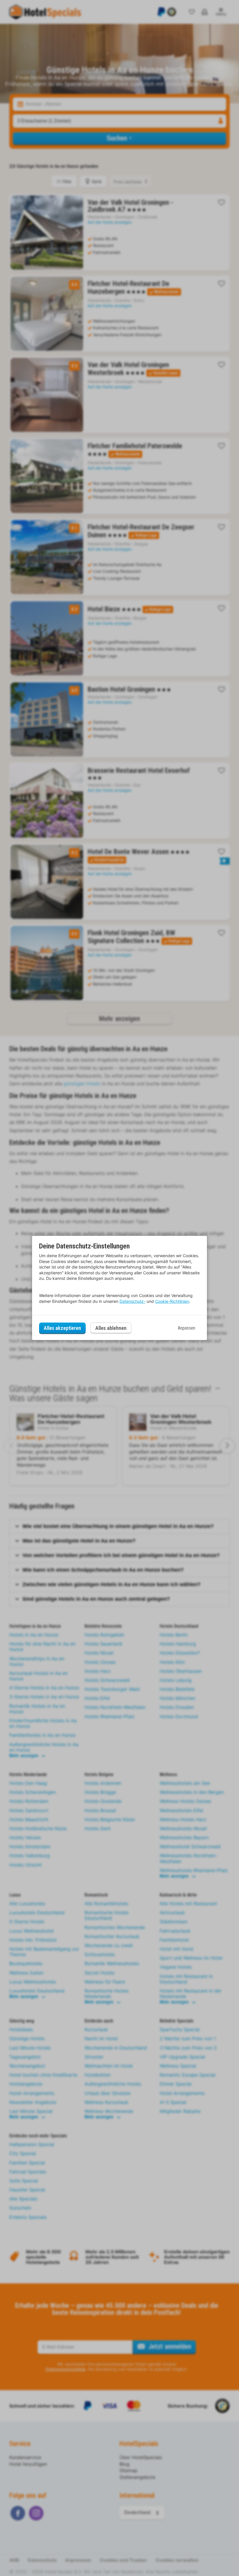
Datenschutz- (132, 1301)
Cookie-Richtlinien (172, 1301)
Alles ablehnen (111, 1328)
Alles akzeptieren (62, 1328)
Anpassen (187, 1328)
